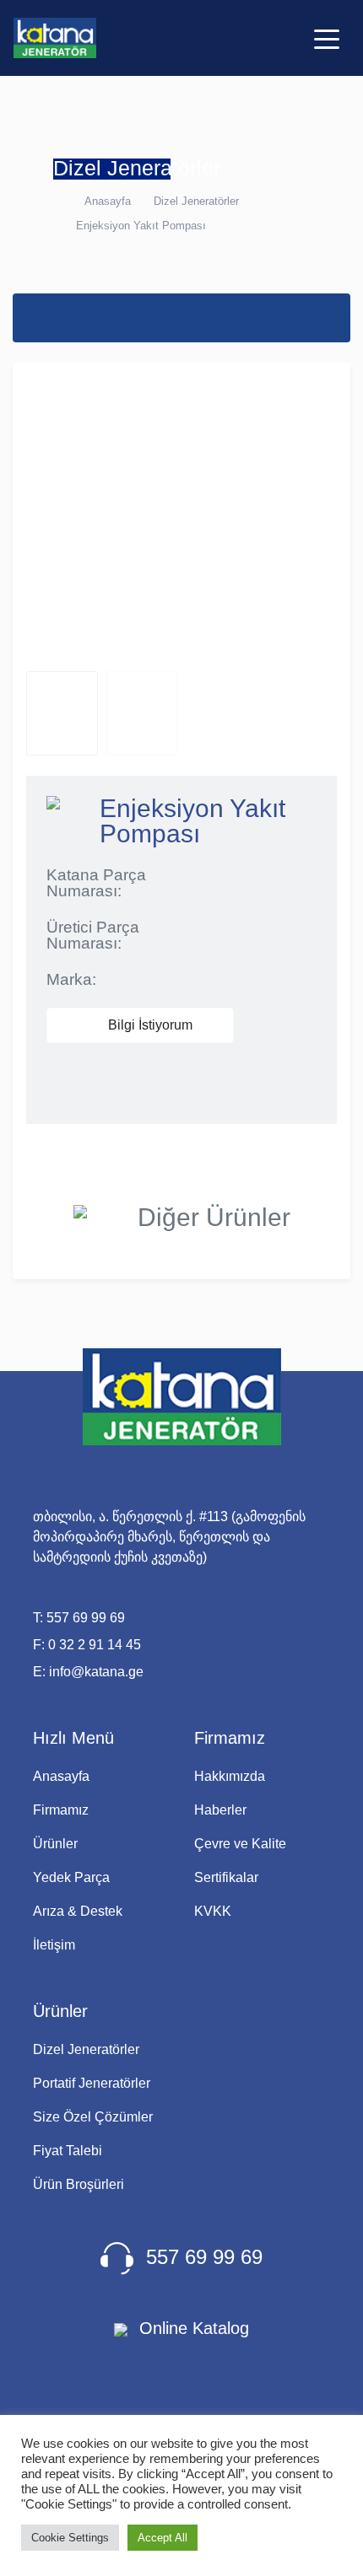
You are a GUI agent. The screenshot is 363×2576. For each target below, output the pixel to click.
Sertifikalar (226, 1877)
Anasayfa (108, 201)
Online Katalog (192, 2328)
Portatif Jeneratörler (92, 2083)
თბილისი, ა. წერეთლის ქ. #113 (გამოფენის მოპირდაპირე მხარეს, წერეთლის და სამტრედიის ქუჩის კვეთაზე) (169, 1537)
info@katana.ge (96, 1672)
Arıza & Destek (78, 1911)
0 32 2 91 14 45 (95, 1645)
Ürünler (55, 1844)
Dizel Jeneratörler (196, 201)
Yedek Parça (71, 1877)
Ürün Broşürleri (79, 2184)
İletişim (54, 1945)
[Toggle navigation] (327, 38)
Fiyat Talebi (68, 2151)
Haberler (220, 1810)
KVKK (213, 1911)
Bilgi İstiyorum (149, 1025)
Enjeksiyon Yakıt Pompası (141, 226)
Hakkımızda (230, 1776)
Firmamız (61, 1810)
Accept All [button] (163, 2538)
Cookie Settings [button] (70, 2538)
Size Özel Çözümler (93, 2117)
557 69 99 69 (86, 1618)
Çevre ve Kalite (240, 1844)
